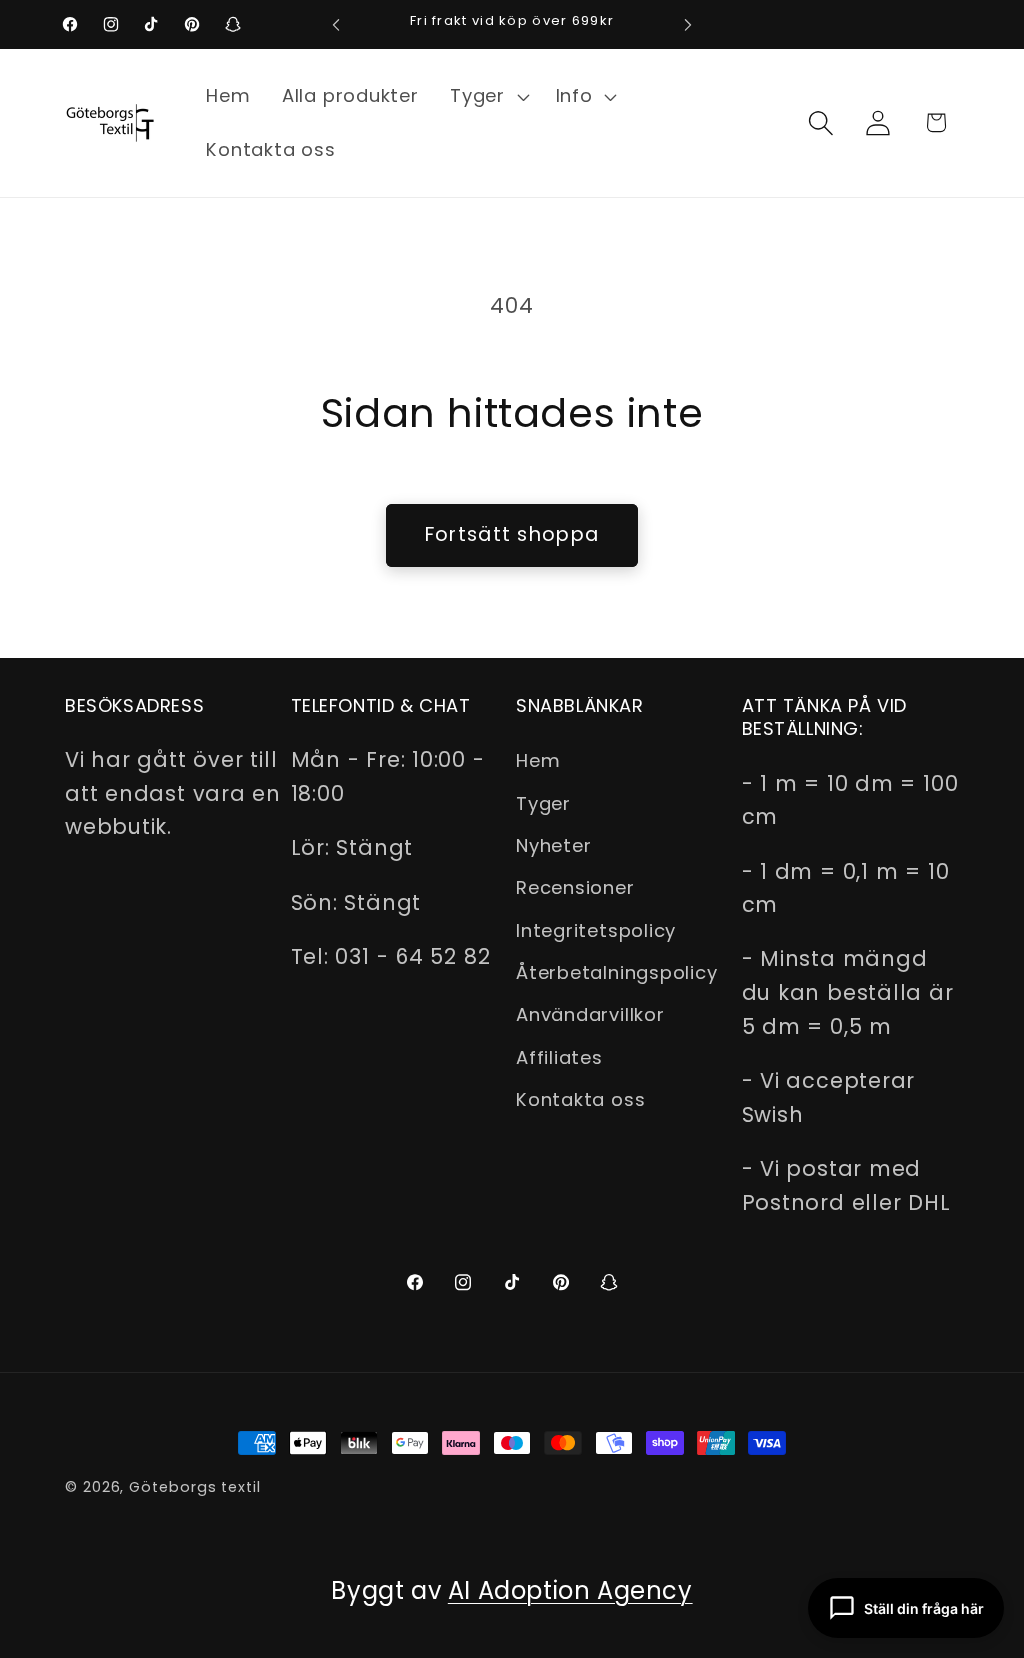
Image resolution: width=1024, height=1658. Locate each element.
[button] (487, 96)
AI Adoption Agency (570, 1590)
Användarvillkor (590, 1014)
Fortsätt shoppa (512, 534)
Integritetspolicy (596, 930)
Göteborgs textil (195, 1487)
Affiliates (559, 1057)
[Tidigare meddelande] (336, 24)
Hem (538, 760)
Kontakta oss (580, 1099)
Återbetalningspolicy (617, 972)
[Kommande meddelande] (688, 24)
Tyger (543, 803)
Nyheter (553, 845)
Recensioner (575, 887)
